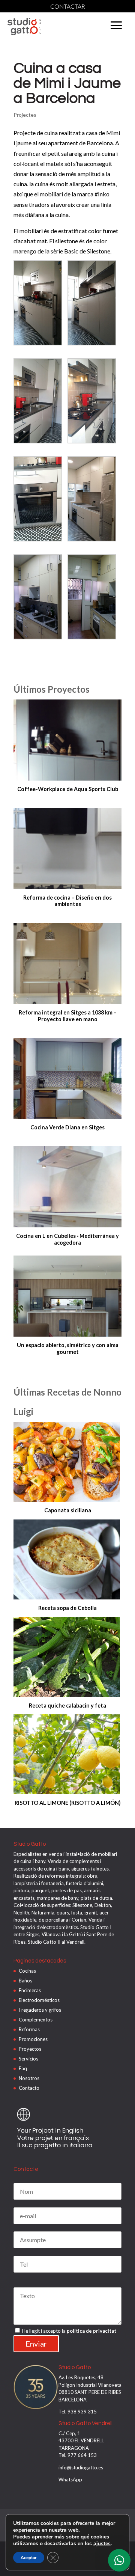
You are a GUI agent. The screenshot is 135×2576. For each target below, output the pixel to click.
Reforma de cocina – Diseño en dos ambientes (67, 901)
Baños (25, 1981)
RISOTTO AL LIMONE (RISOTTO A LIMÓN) (68, 1803)
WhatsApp (70, 2480)
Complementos (36, 2020)
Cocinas (27, 1971)
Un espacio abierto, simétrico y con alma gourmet (68, 1348)
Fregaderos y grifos (40, 2010)
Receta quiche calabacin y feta (67, 1706)
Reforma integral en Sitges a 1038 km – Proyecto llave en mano (68, 1016)
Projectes (25, 115)
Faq (23, 2068)
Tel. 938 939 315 (78, 2412)
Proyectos (30, 2049)
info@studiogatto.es (81, 2467)
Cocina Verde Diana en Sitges (67, 1127)
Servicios (28, 2059)
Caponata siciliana (68, 1510)
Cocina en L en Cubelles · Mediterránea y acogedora (67, 1239)
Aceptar (29, 2558)
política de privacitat (91, 2331)
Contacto (29, 2088)
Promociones (33, 2039)
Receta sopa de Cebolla (67, 1608)
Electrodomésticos (39, 2000)
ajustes (102, 2544)
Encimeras (30, 1990)
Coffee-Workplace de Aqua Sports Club (68, 789)
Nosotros (29, 2078)
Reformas (29, 2029)
